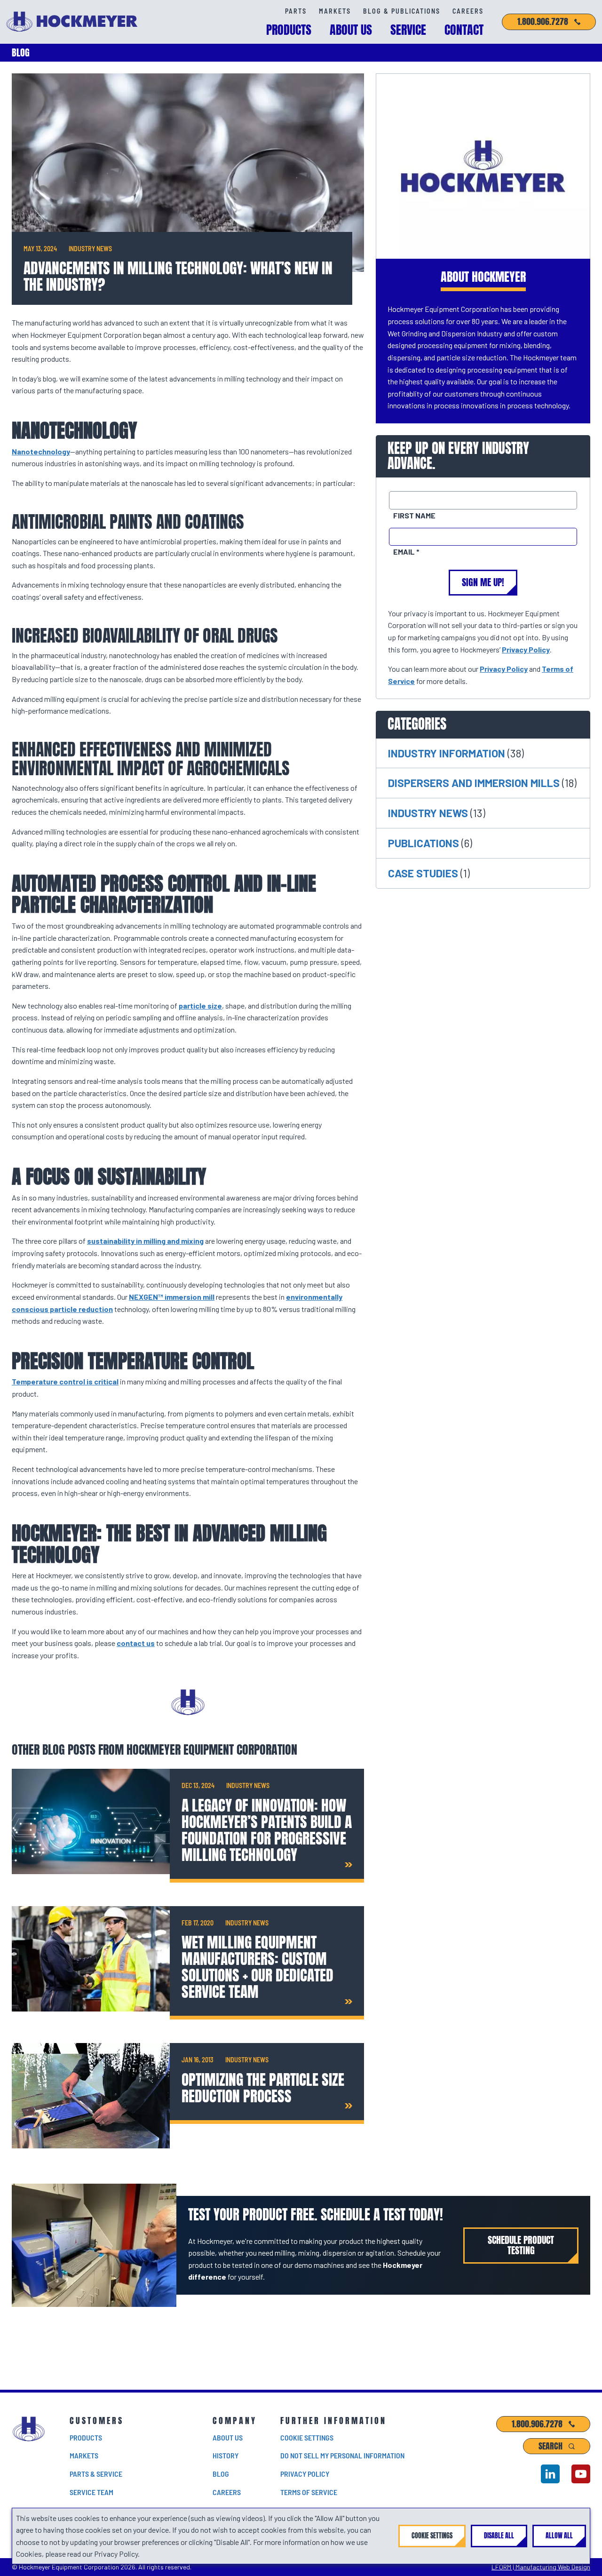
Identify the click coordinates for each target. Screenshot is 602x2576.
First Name (414, 515)
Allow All (559, 2536)
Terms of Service (309, 2492)
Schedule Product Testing (521, 2246)
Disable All (499, 2536)
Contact (464, 30)
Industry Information (448, 753)
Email (405, 552)
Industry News (429, 813)
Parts (296, 11)
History (226, 2455)
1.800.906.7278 (543, 22)
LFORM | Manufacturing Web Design (541, 2567)
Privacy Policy (526, 649)
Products (289, 30)
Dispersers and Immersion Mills (475, 783)
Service (408, 30)
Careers (468, 11)
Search (551, 2446)
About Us (351, 30)
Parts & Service (96, 2474)
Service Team (91, 2492)
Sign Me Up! (483, 582)
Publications (425, 843)
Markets (335, 11)
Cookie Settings (307, 2437)
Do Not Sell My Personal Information (342, 2455)
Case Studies (424, 873)
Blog (221, 2474)
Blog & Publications (402, 11)
